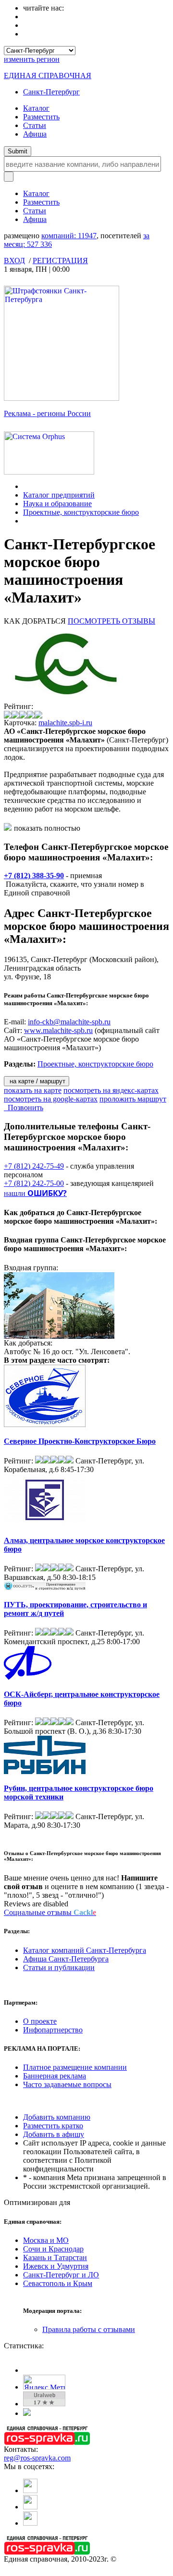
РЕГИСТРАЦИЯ (60, 261)
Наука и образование (57, 504)
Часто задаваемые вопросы (67, 2084)
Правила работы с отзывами (89, 2329)
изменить (32, 59)
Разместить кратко (53, 2126)
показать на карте (33, 1090)
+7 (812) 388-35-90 (34, 876)
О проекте (40, 2021)
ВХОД (14, 261)
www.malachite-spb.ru (58, 1030)
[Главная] (26, 486)
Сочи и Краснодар (53, 2249)
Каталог (36, 108)
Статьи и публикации (59, 1967)
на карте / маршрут (37, 1081)
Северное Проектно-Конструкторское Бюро (80, 1441)
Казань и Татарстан (55, 2257)
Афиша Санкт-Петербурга (66, 1959)
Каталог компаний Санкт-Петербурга (85, 1950)
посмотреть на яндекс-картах (111, 1090)
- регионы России (47, 413)
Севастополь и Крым (58, 2283)
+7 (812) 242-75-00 (34, 1183)
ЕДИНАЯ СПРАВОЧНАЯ (48, 75)
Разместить (41, 117)
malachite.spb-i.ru (65, 723)
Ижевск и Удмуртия (56, 2266)
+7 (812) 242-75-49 (34, 1166)
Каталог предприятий (59, 495)
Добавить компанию (57, 2117)
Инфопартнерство (53, 2030)
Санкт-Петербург (51, 92)
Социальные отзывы (50, 1912)
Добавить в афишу (54, 2134)
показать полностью (47, 828)
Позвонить (24, 1108)
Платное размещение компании (75, 2067)
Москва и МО (46, 2240)
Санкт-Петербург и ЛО (61, 2275)
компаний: (69, 236)
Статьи (35, 125)
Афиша (35, 134)
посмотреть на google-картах (51, 1099)
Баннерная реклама (55, 2076)
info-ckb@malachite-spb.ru (69, 1022)
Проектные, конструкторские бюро (81, 512)
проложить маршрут (133, 1099)
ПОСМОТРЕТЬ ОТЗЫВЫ (111, 621)
